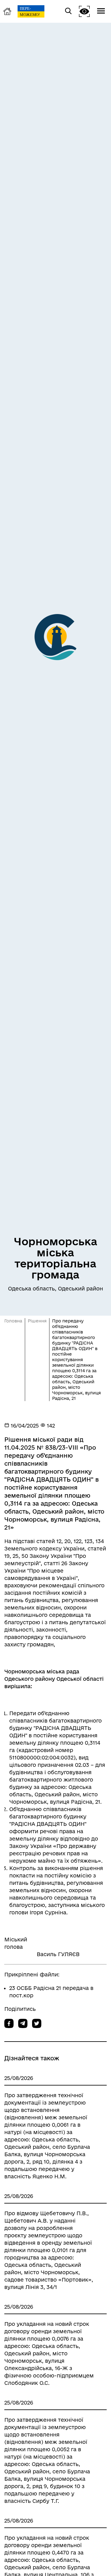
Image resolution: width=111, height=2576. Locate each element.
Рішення (37, 1321)
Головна (13, 1321)
